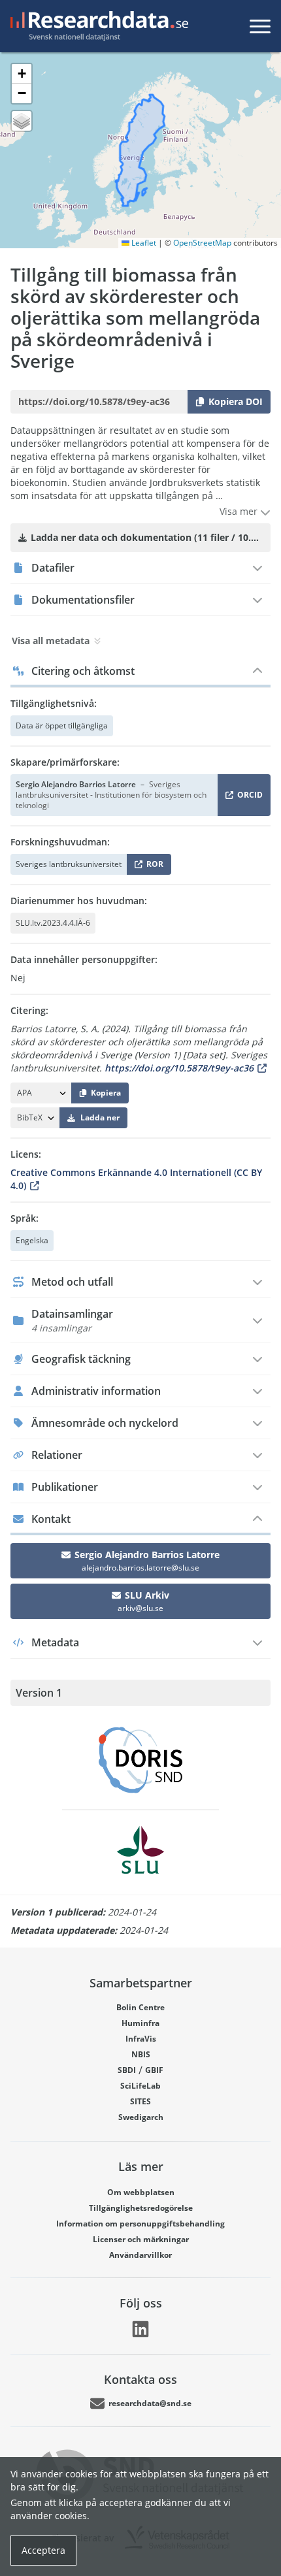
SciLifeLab (140, 2086)
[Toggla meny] (260, 26)
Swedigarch (141, 2117)
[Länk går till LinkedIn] (140, 2329)
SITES (140, 2101)
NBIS (141, 2054)
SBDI (127, 2070)
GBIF (154, 2070)
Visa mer (240, 511)
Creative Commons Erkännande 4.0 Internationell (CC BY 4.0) (136, 1179)
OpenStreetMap (202, 243)
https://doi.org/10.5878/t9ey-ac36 (179, 1068)
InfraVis (141, 2039)
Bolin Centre (140, 2007)
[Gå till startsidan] (97, 26)
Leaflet (143, 243)
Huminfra (140, 2023)
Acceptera (43, 2550)
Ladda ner (100, 1117)
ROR (153, 867)
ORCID (248, 797)
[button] (22, 74)
